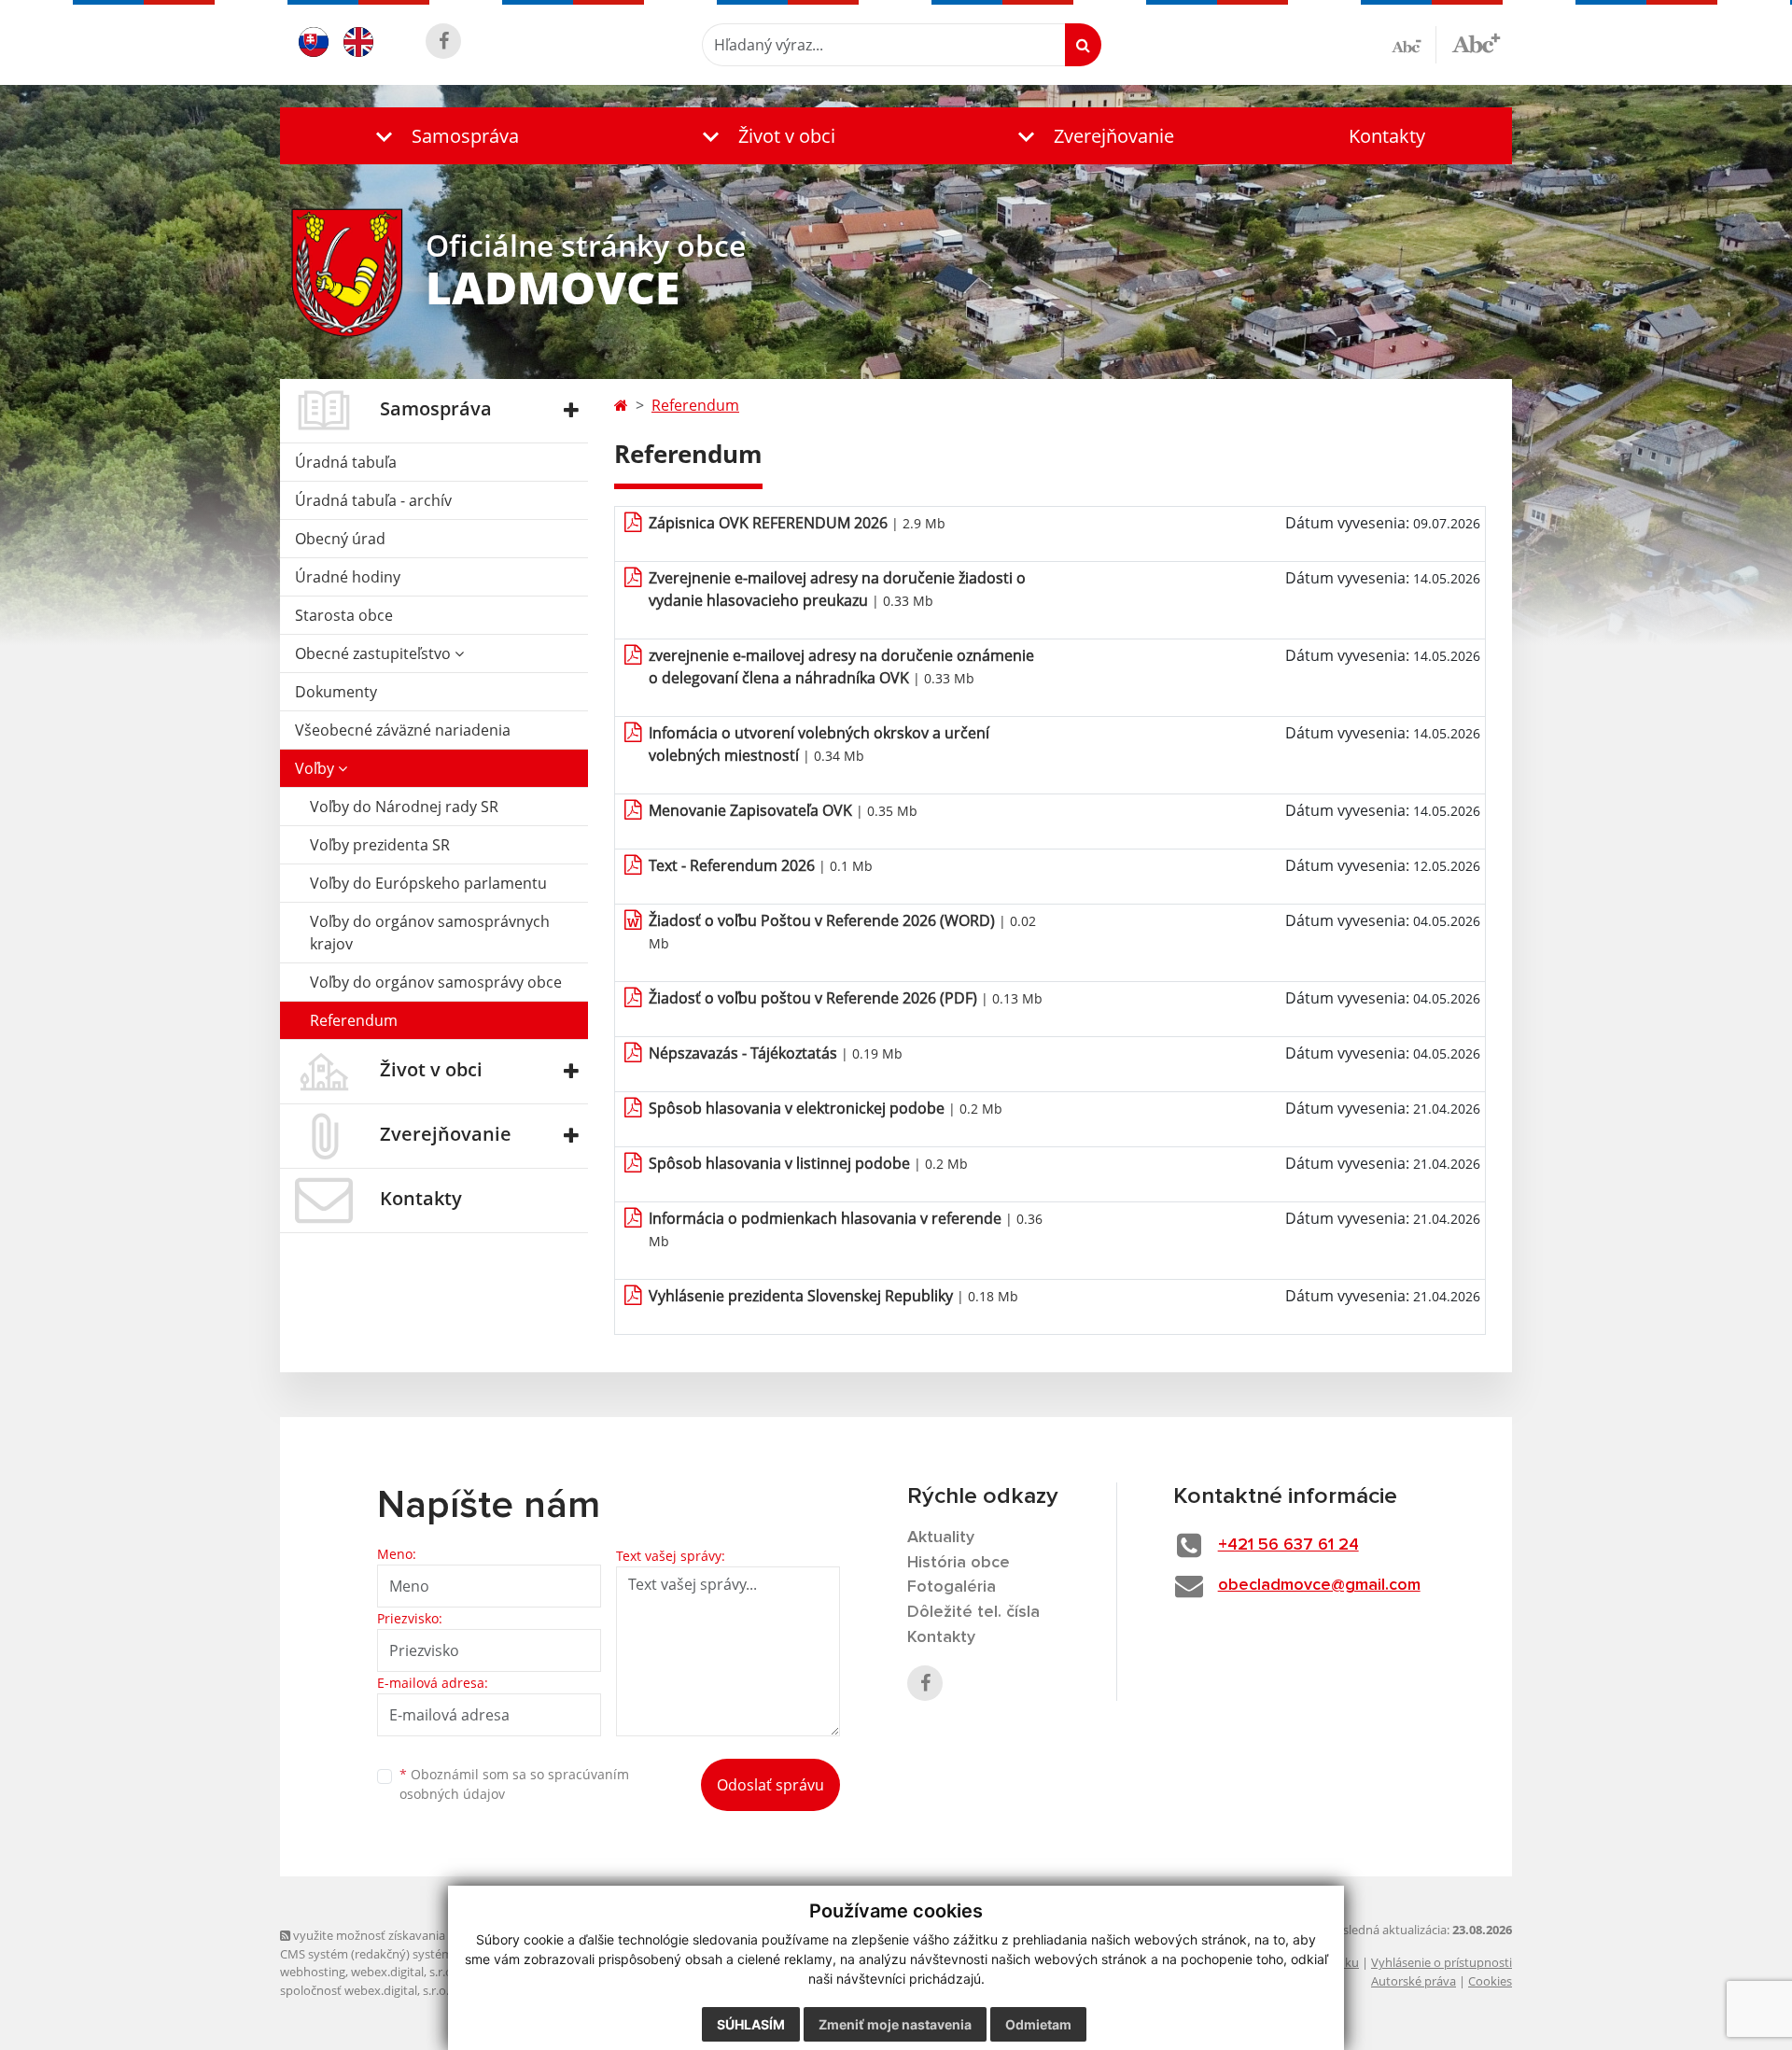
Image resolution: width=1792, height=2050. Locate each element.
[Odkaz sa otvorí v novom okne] (443, 41)
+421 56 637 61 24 (1288, 1545)
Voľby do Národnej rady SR (404, 807)
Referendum (354, 1020)
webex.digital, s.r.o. (403, 1972)
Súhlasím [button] (751, 2024)
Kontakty (1387, 136)
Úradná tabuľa (346, 462)
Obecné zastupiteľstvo (375, 653)
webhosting (313, 1972)
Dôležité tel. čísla (973, 1612)
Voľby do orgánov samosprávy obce (436, 982)
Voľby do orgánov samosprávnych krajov (430, 933)
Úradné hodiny (348, 577)
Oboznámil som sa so (514, 1784)
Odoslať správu (770, 1785)
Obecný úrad (340, 539)
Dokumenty (336, 692)
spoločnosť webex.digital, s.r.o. (364, 1990)
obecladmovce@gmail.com (1319, 1585)
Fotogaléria (952, 1587)
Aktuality (941, 1537)
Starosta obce (344, 615)
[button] (443, 136)
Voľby (316, 768)
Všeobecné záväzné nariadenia (403, 730)
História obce (959, 1563)
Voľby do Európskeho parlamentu (428, 883)
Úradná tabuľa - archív (373, 500)
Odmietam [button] (1038, 2024)
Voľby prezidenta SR (380, 845)
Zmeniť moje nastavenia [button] (895, 2024)
